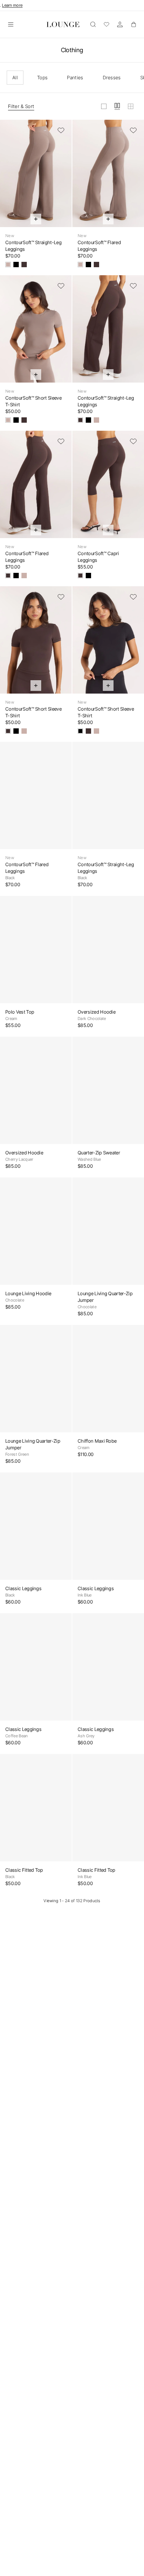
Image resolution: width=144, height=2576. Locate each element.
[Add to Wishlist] (61, 130)
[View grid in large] (104, 106)
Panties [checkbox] (75, 77)
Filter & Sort (21, 106)
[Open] (11, 24)
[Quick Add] (36, 219)
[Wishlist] (106, 24)
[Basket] (133, 24)
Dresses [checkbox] (112, 77)
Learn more (12, 5)
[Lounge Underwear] (63, 24)
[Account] (120, 24)
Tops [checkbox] (42, 77)
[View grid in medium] (117, 106)
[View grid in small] (131, 106)
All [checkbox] (15, 77)
